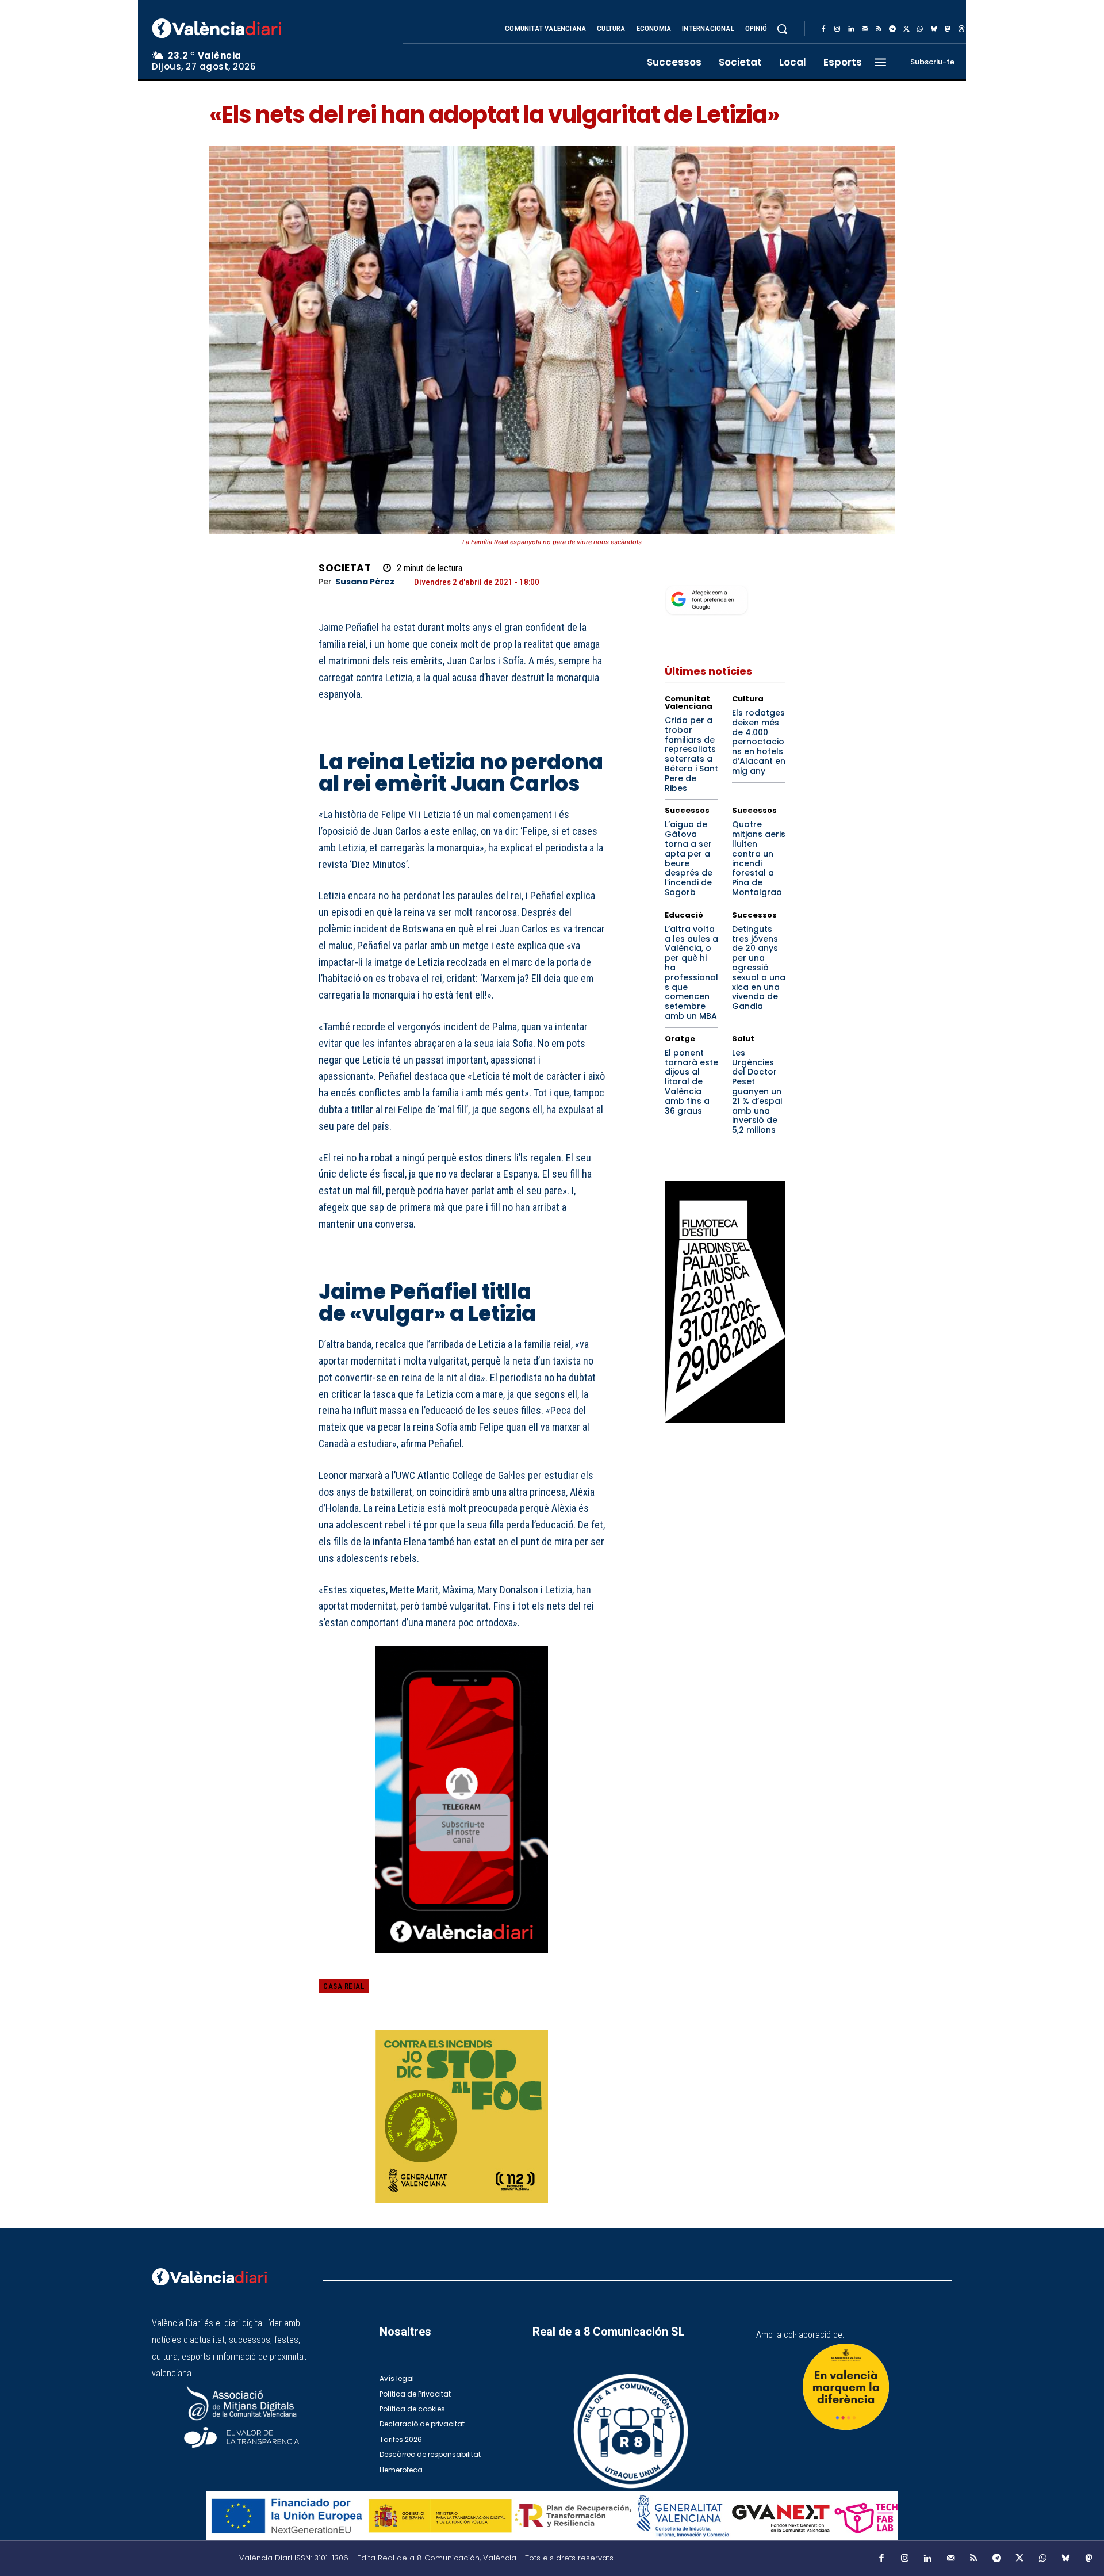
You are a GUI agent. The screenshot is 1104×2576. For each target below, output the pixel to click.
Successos (687, 810)
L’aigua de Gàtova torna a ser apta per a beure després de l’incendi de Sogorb (689, 858)
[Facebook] (823, 29)
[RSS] (879, 29)
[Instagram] (837, 29)
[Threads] (961, 29)
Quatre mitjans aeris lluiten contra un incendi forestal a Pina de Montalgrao (759, 858)
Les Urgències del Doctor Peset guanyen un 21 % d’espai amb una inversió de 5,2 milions (757, 1091)
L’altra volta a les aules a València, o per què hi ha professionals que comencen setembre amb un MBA (691, 972)
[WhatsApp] (920, 29)
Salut (743, 1039)
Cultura (748, 699)
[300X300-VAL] (462, 2116)
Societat (345, 568)
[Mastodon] (948, 29)
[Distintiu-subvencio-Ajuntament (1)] (846, 2387)
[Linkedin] (851, 29)
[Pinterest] (540, 1994)
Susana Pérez (365, 582)
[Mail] (865, 29)
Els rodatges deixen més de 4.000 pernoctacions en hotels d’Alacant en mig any (759, 742)
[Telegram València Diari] (462, 1961)
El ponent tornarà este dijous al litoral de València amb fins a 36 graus (691, 1082)
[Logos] (552, 2516)
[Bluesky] (934, 29)
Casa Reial (344, 1986)
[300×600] (725, 1302)
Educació (684, 915)
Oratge (680, 1039)
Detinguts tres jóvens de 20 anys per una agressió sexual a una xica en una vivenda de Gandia (759, 968)
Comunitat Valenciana (689, 702)
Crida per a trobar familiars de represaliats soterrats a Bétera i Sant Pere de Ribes (691, 754)
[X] (906, 29)
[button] (782, 29)
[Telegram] (892, 29)
